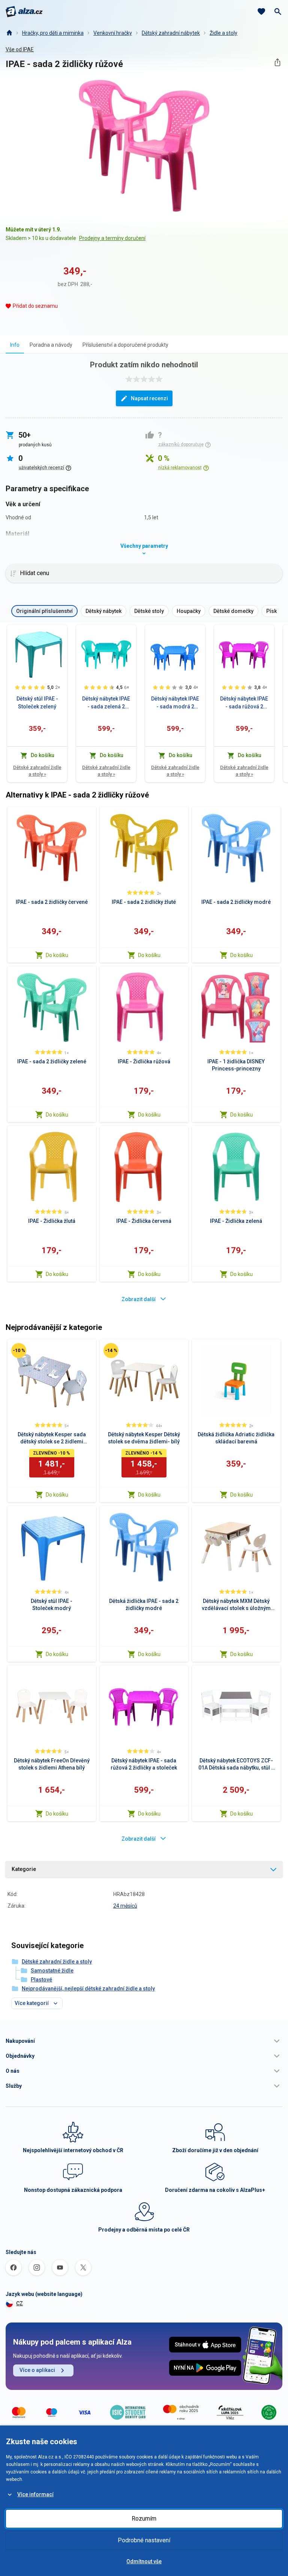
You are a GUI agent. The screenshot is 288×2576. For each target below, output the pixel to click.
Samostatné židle (52, 1971)
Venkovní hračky (113, 33)
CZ (19, 2303)
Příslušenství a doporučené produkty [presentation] (125, 345)
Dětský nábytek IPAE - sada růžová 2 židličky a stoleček (244, 703)
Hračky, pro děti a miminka (53, 33)
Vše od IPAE (20, 49)
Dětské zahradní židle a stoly (37, 771)
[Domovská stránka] (9, 33)
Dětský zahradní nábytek (171, 33)
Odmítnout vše (144, 2561)
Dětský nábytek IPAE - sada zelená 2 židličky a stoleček (106, 703)
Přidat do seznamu (35, 306)
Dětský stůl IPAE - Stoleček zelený (37, 703)
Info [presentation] (15, 345)
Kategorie (24, 1869)
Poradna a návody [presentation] (51, 345)
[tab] (15, 345)
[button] (144, 2041)
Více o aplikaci (37, 2370)
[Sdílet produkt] (277, 62)
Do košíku (57, 955)
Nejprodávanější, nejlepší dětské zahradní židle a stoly (88, 1989)
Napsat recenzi (149, 398)
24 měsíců (125, 1906)
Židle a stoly (223, 33)
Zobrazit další (139, 1299)
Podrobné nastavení (144, 2540)
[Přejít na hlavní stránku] (24, 12)
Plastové (41, 1980)
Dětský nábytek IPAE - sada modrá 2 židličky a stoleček (175, 703)
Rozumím (144, 2519)
